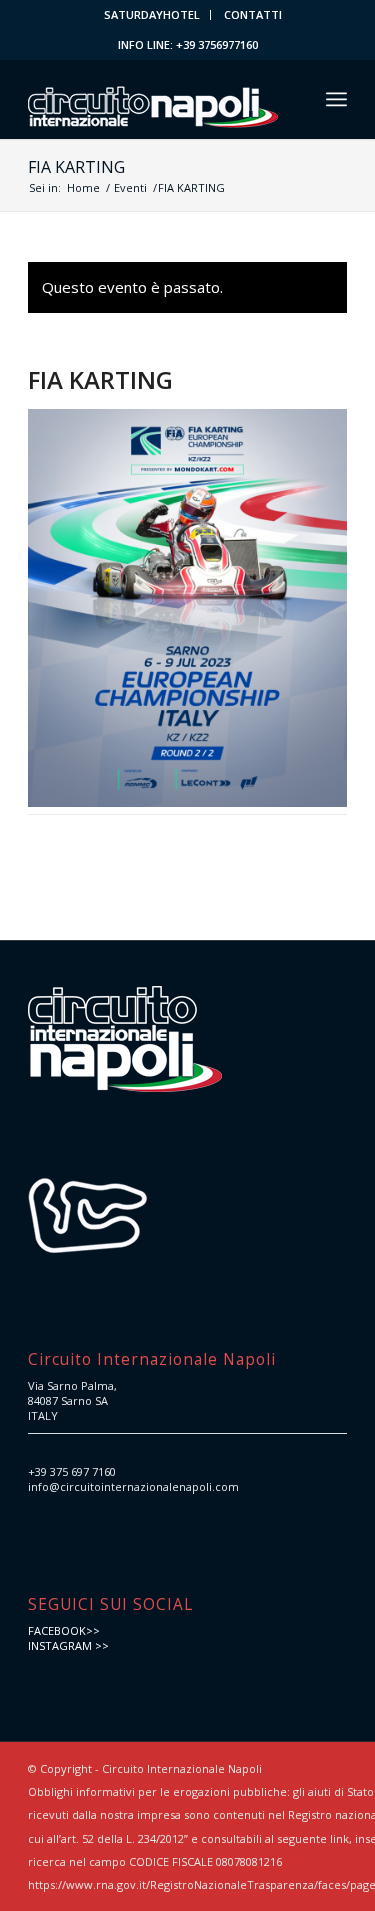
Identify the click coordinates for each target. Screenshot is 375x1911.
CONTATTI (253, 14)
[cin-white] (155, 99)
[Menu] (336, 99)
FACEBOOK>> (64, 1630)
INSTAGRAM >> (68, 1645)
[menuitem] (152, 15)
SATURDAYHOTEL (152, 14)
